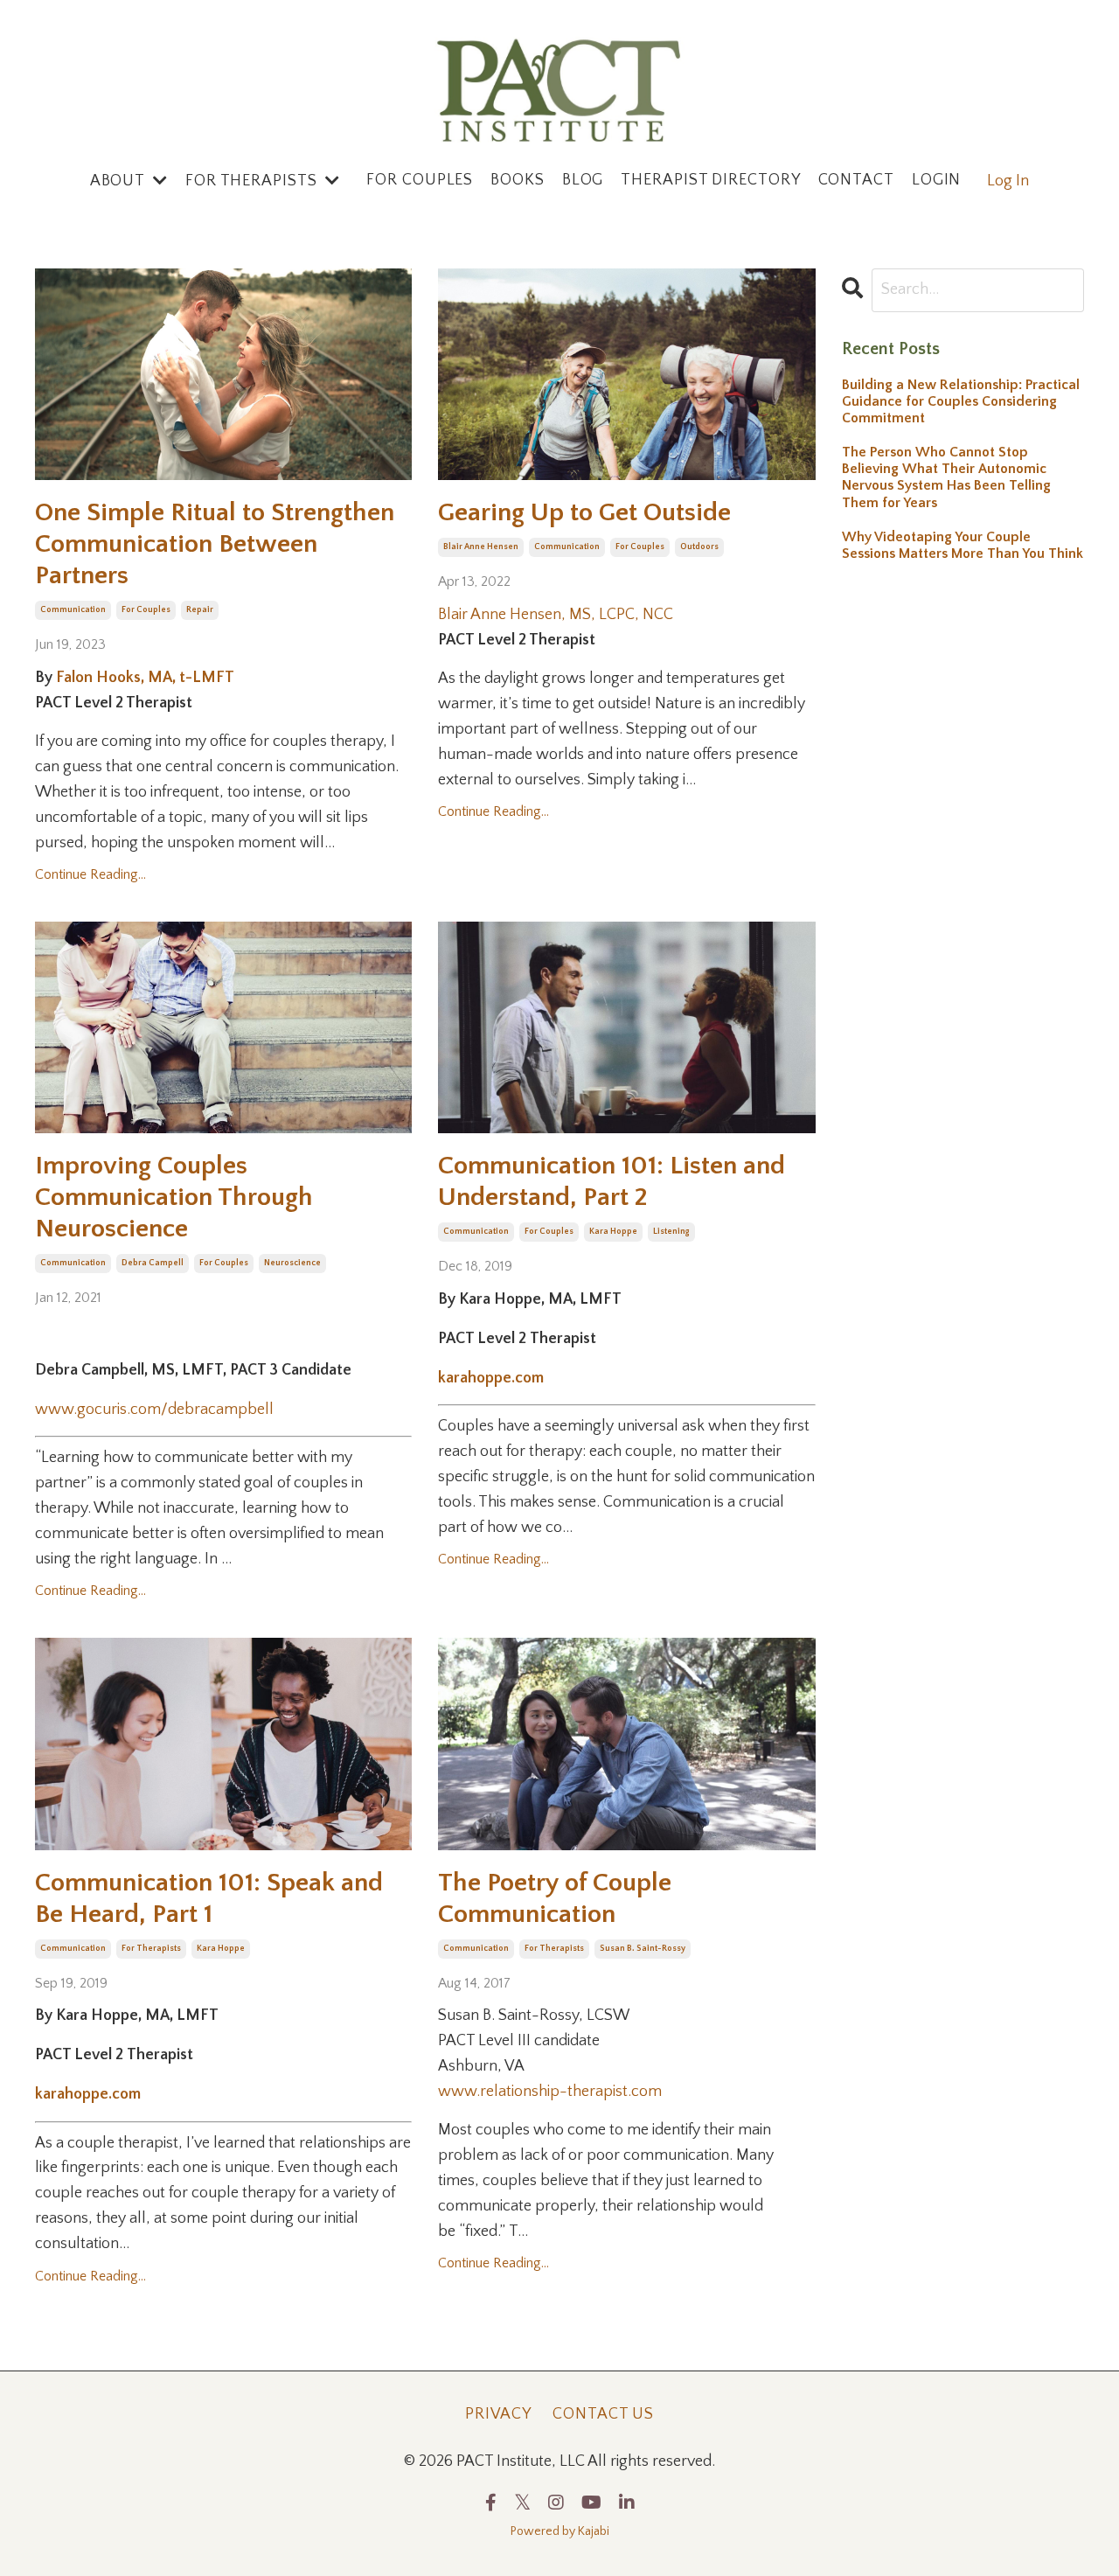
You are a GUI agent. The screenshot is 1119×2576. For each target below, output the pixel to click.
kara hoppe (613, 1232)
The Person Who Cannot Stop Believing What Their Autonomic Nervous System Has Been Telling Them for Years (946, 477)
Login (937, 181)
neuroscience (292, 1263)
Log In (1008, 181)
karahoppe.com (491, 1378)
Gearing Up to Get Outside (584, 513)
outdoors (699, 547)
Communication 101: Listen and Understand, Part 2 (612, 1182)
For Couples (420, 181)
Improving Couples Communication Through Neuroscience (174, 1197)
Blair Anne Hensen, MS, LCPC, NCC (556, 615)
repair (200, 610)
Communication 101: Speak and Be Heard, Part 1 (209, 1899)
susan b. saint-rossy (643, 1949)
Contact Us (603, 2414)
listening (671, 1232)
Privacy (498, 2414)
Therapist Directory (710, 181)
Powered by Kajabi (560, 2531)
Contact (856, 181)
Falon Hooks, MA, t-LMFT (145, 678)
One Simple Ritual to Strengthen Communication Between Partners (215, 544)
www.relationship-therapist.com (550, 2092)
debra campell (153, 1263)
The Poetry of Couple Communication (555, 1899)
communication (73, 610)
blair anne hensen (481, 547)
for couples (146, 610)
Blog (583, 181)
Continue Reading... (90, 874)
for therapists (151, 1949)
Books (518, 181)
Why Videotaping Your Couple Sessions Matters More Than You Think (963, 545)
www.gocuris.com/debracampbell (154, 1410)
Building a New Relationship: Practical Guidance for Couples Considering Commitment (961, 401)
